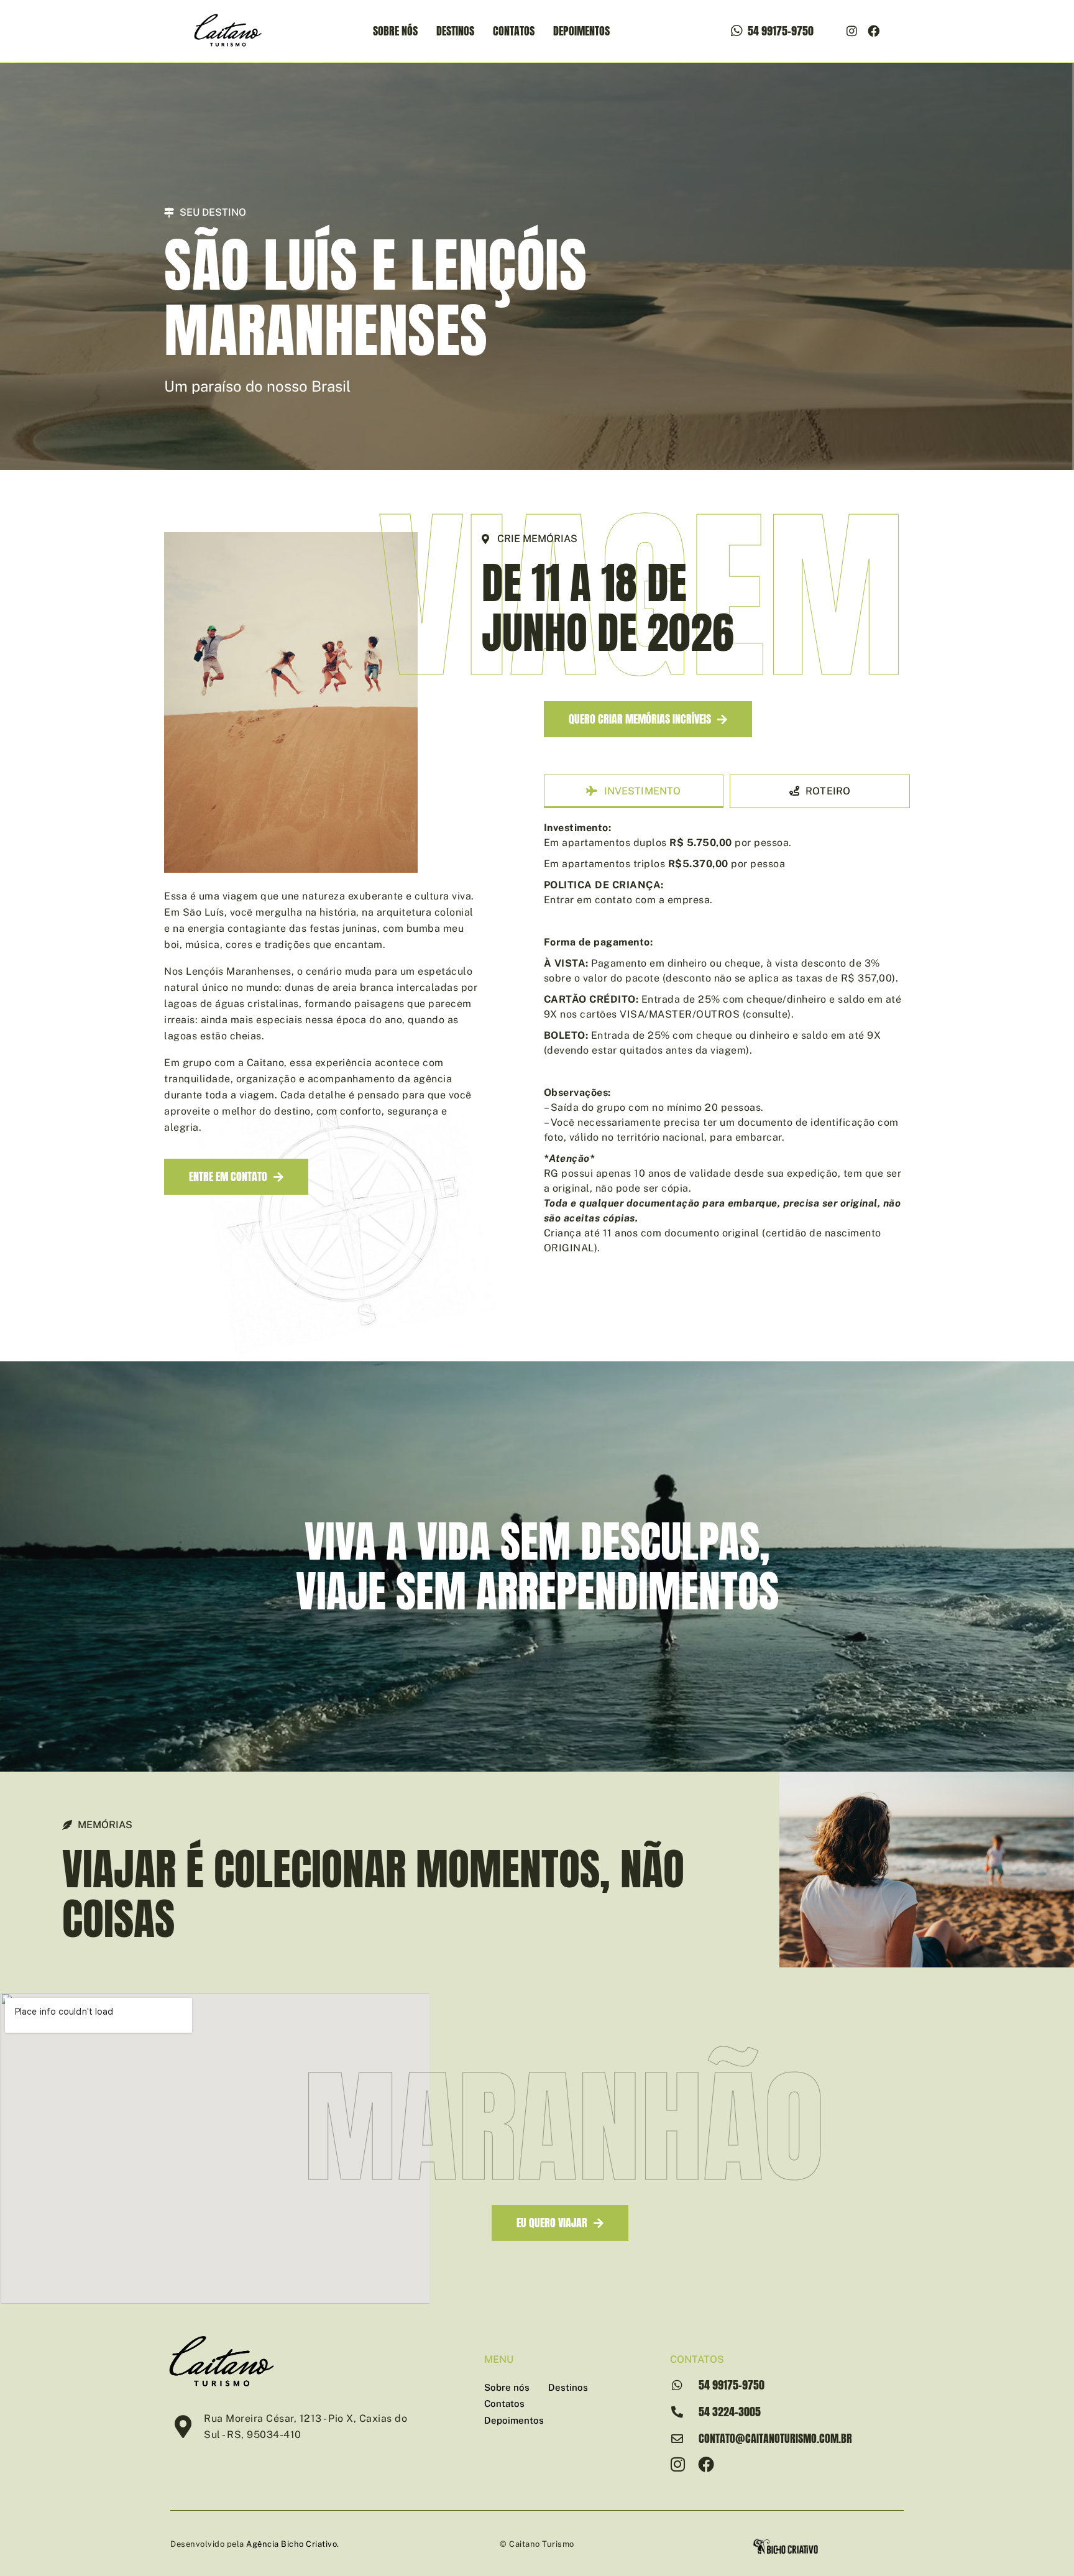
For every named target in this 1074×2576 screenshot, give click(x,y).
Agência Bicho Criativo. (293, 2544)
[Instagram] (852, 31)
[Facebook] (874, 31)
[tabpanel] (727, 1041)
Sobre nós (395, 31)
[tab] (634, 791)
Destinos (455, 31)
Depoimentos (581, 31)
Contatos (514, 31)
